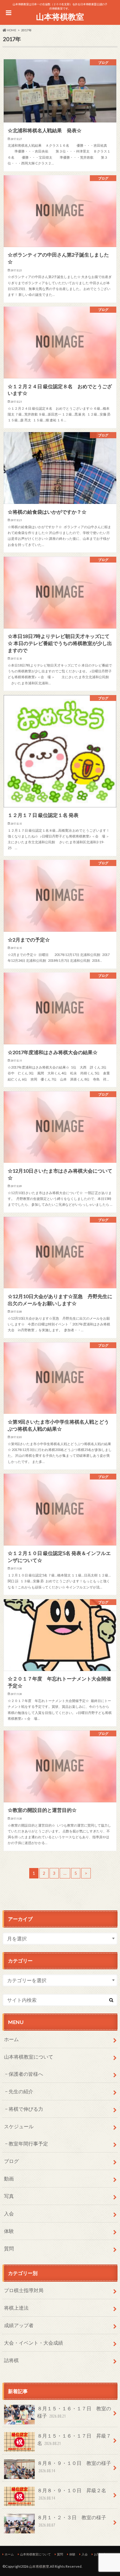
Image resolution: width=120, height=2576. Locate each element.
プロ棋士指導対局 (24, 2290)
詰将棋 (11, 2360)
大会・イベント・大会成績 (34, 2343)
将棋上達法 (16, 2308)
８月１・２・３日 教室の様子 (72, 2521)
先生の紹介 (21, 2091)
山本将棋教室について (29, 2057)
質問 (9, 2248)
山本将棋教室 (60, 17)
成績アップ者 (19, 2325)
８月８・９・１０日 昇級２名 (72, 2494)
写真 (9, 2196)
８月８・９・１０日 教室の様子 (74, 2467)
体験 (9, 2231)
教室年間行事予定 (28, 2143)
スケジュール (19, 2126)
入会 (9, 2213)
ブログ (11, 2161)
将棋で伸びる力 (26, 2109)
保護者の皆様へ (26, 2074)
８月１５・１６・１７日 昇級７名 (74, 2439)
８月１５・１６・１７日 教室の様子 (74, 2412)
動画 (9, 2178)
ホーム (11, 2039)
